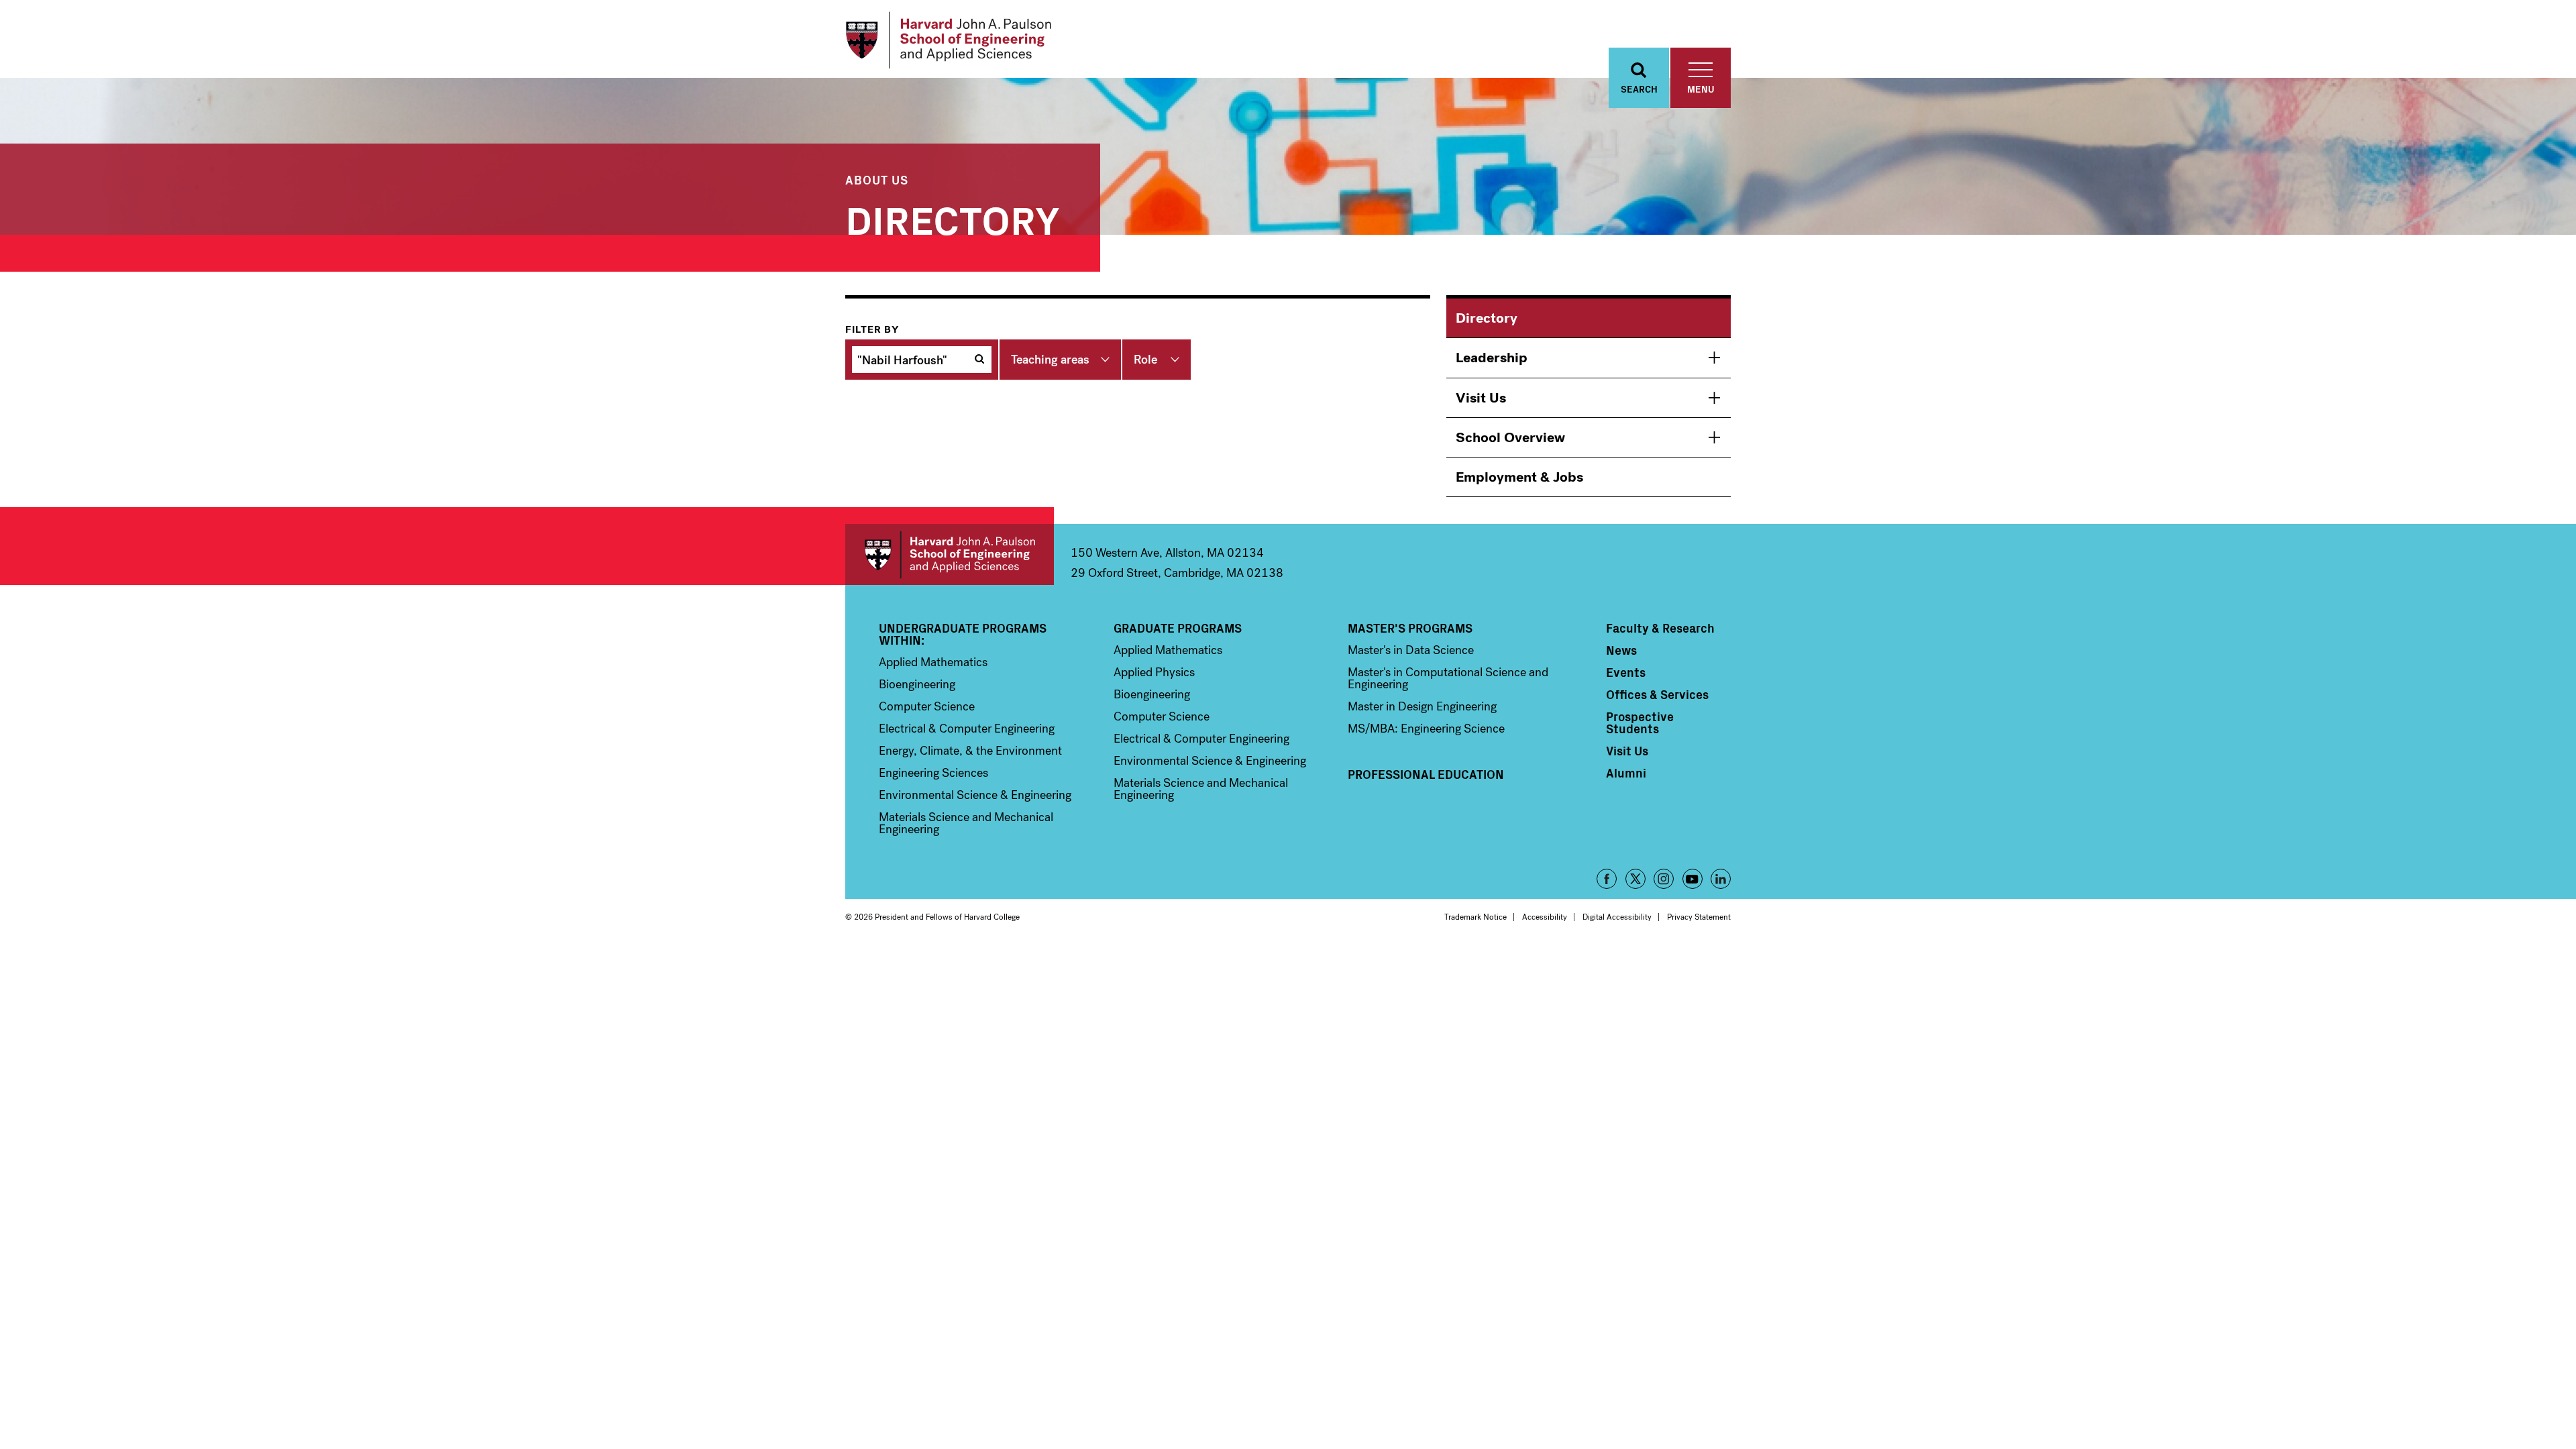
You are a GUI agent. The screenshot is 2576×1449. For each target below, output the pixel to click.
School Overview (1510, 437)
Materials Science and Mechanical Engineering (966, 823)
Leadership (1492, 358)
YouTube (1693, 879)
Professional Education (1426, 774)
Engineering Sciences (933, 773)
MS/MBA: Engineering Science (1426, 729)
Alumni (1626, 773)
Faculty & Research (1660, 628)
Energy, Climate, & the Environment (970, 751)
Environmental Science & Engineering (975, 795)
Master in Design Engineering (1422, 706)
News (1621, 650)
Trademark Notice (1475, 917)
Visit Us (1481, 398)
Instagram (1664, 879)
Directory (1487, 318)
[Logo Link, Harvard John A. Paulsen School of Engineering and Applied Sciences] (948, 40)
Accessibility (1545, 917)
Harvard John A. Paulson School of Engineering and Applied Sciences (950, 554)
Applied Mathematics (933, 662)
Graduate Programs (1178, 628)
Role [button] (1145, 360)
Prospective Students (1640, 722)
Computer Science (927, 706)
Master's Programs (1410, 628)
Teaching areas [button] (1050, 360)
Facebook (1607, 879)
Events (1626, 672)
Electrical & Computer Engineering (967, 729)
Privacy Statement (1699, 917)
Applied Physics (1154, 672)
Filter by (872, 329)
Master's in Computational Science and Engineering (1448, 678)
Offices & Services (1657, 694)
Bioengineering (917, 684)
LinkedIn (1721, 879)
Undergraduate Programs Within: (963, 634)
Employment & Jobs (1519, 477)
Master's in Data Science (1411, 650)
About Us (877, 179)
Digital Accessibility (1617, 917)
